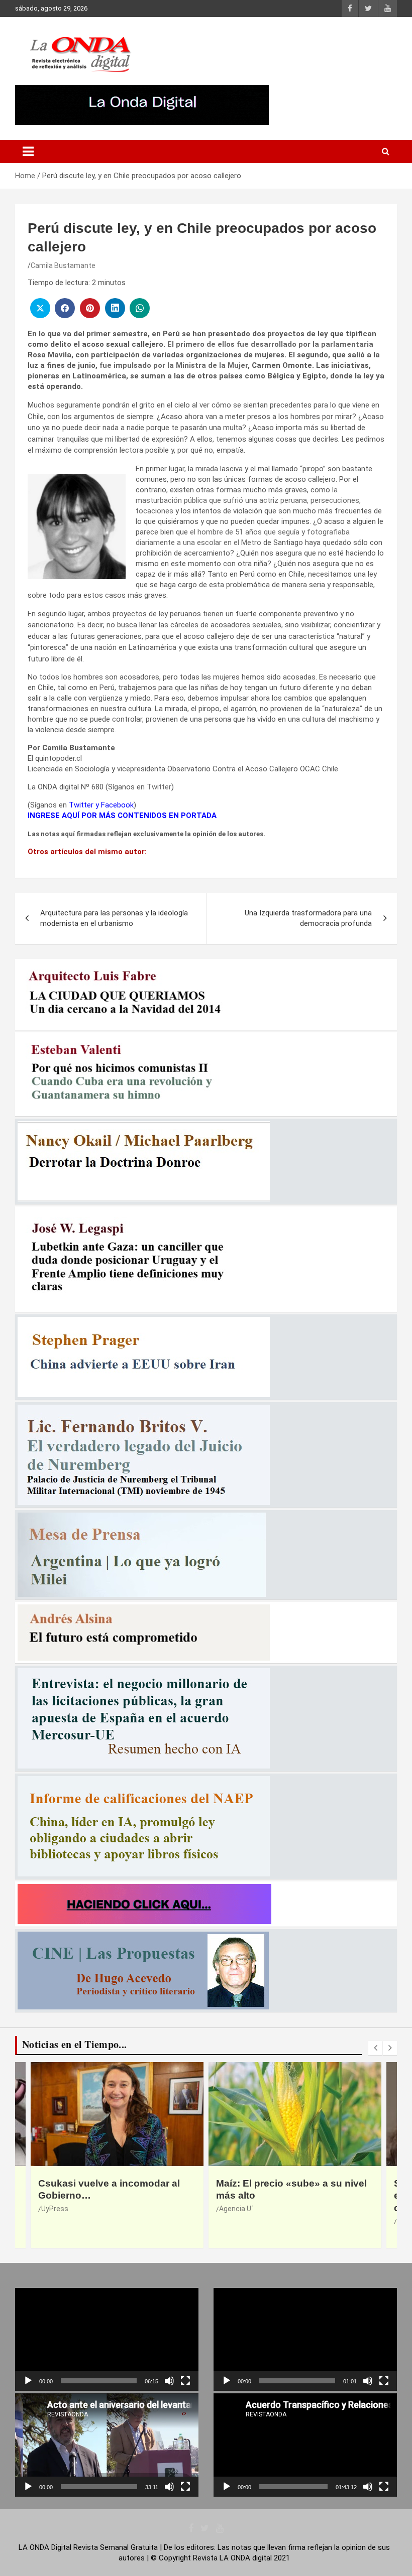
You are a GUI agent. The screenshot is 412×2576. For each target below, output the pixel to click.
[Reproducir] (28, 2381)
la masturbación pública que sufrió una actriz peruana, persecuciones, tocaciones (248, 500)
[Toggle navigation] (28, 152)
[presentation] (375, 2048)
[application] (107, 2339)
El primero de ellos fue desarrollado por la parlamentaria (270, 344)
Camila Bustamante (63, 265)
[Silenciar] (169, 2381)
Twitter (159, 787)
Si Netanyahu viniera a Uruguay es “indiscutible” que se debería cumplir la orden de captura (290, 2196)
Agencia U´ (58, 2209)
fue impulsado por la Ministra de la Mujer (173, 365)
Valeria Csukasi (244, 2221)
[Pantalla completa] (185, 2381)
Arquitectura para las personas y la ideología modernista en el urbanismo (114, 918)
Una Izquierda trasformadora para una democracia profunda (308, 918)
